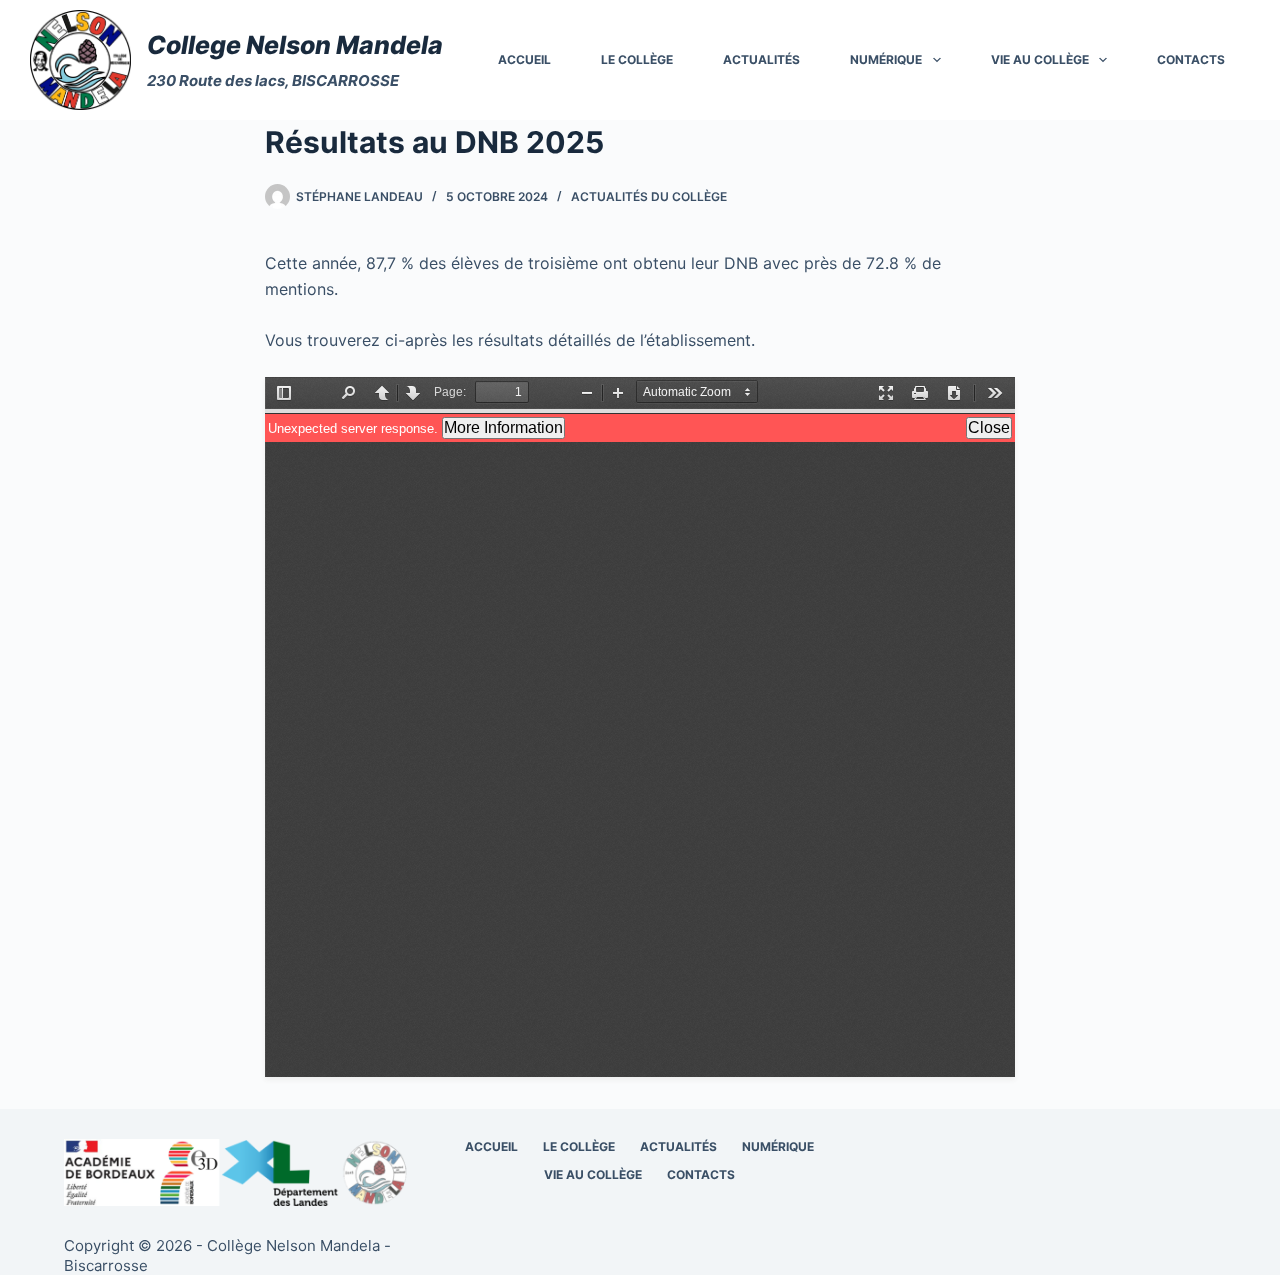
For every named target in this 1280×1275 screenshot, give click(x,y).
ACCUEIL (524, 59)
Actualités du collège (649, 196)
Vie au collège (1040, 59)
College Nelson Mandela (295, 45)
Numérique (886, 59)
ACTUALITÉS (761, 59)
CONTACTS (1191, 59)
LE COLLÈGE (637, 59)
